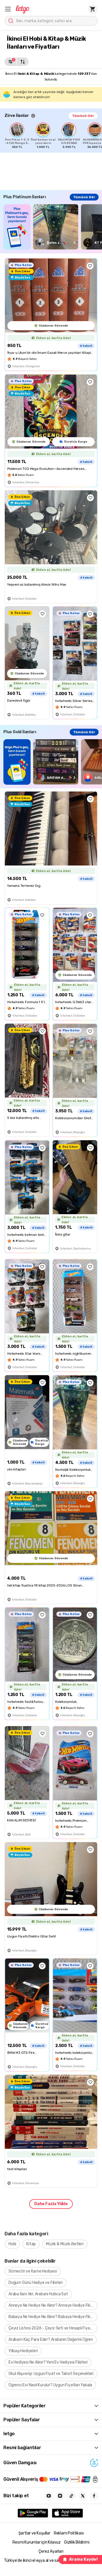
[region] (53, 136)
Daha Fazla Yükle (51, 2204)
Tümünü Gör (83, 116)
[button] (8, 9)
